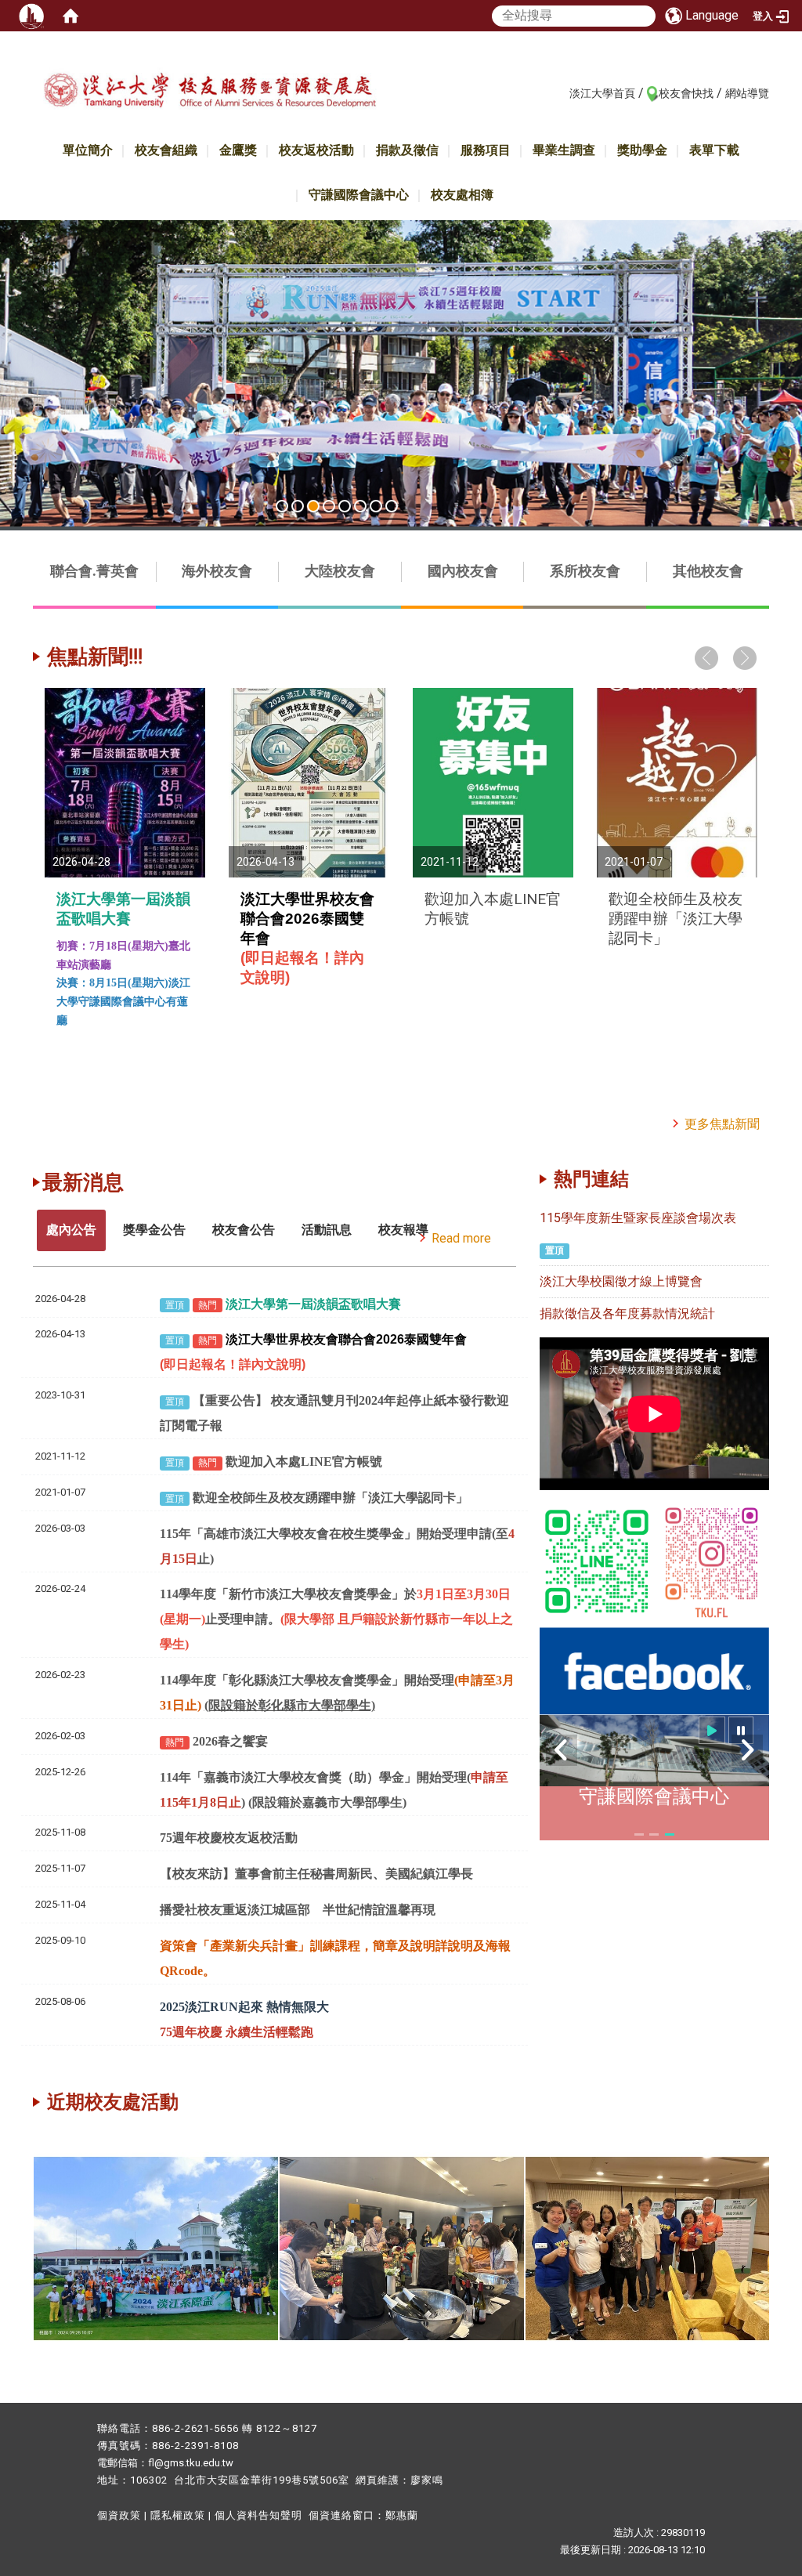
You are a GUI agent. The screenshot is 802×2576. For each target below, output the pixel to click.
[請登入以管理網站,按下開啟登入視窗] (31, 16)
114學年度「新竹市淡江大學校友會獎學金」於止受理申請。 (336, 1619)
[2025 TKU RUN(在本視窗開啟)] (401, 373)
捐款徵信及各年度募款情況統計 (627, 1313)
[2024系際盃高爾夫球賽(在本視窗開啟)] (480, 2247)
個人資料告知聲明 (258, 2515)
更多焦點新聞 (722, 1124)
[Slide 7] (376, 506)
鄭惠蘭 (402, 2515)
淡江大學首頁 (602, 93)
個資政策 (119, 2515)
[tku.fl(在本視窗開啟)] (712, 1560)
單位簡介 (88, 150)
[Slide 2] (298, 506)
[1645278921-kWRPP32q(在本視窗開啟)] (597, 1560)
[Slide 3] (313, 506)
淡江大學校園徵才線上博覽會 (621, 1281)
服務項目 (486, 150)
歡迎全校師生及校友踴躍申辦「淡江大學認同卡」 (676, 919)
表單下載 (714, 150)
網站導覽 (747, 93)
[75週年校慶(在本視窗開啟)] (234, 2247)
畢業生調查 (564, 150)
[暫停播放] (741, 1730)
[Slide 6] (360, 506)
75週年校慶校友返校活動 (229, 1838)
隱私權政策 (178, 2515)
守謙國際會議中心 (359, 195)
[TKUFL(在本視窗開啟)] (654, 1670)
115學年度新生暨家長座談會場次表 (638, 1218)
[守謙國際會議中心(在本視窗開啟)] (654, 1751)
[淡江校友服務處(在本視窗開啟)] (210, 97)
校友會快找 (686, 93)
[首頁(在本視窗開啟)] (70, 16)
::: (561, 92)
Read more (461, 1238)
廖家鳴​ (427, 2480)
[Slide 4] (329, 506)
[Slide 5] (345, 506)
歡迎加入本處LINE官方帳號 (304, 1462)
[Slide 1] (282, 506)
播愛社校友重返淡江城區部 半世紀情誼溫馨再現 (298, 1910)
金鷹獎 (238, 150)
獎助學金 (642, 150)
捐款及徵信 (407, 150)
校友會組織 (166, 150)
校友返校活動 (316, 150)
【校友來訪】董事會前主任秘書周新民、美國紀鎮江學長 (316, 1874)
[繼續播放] (712, 1730)
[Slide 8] (392, 506)
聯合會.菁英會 (94, 571)
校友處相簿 (462, 195)
